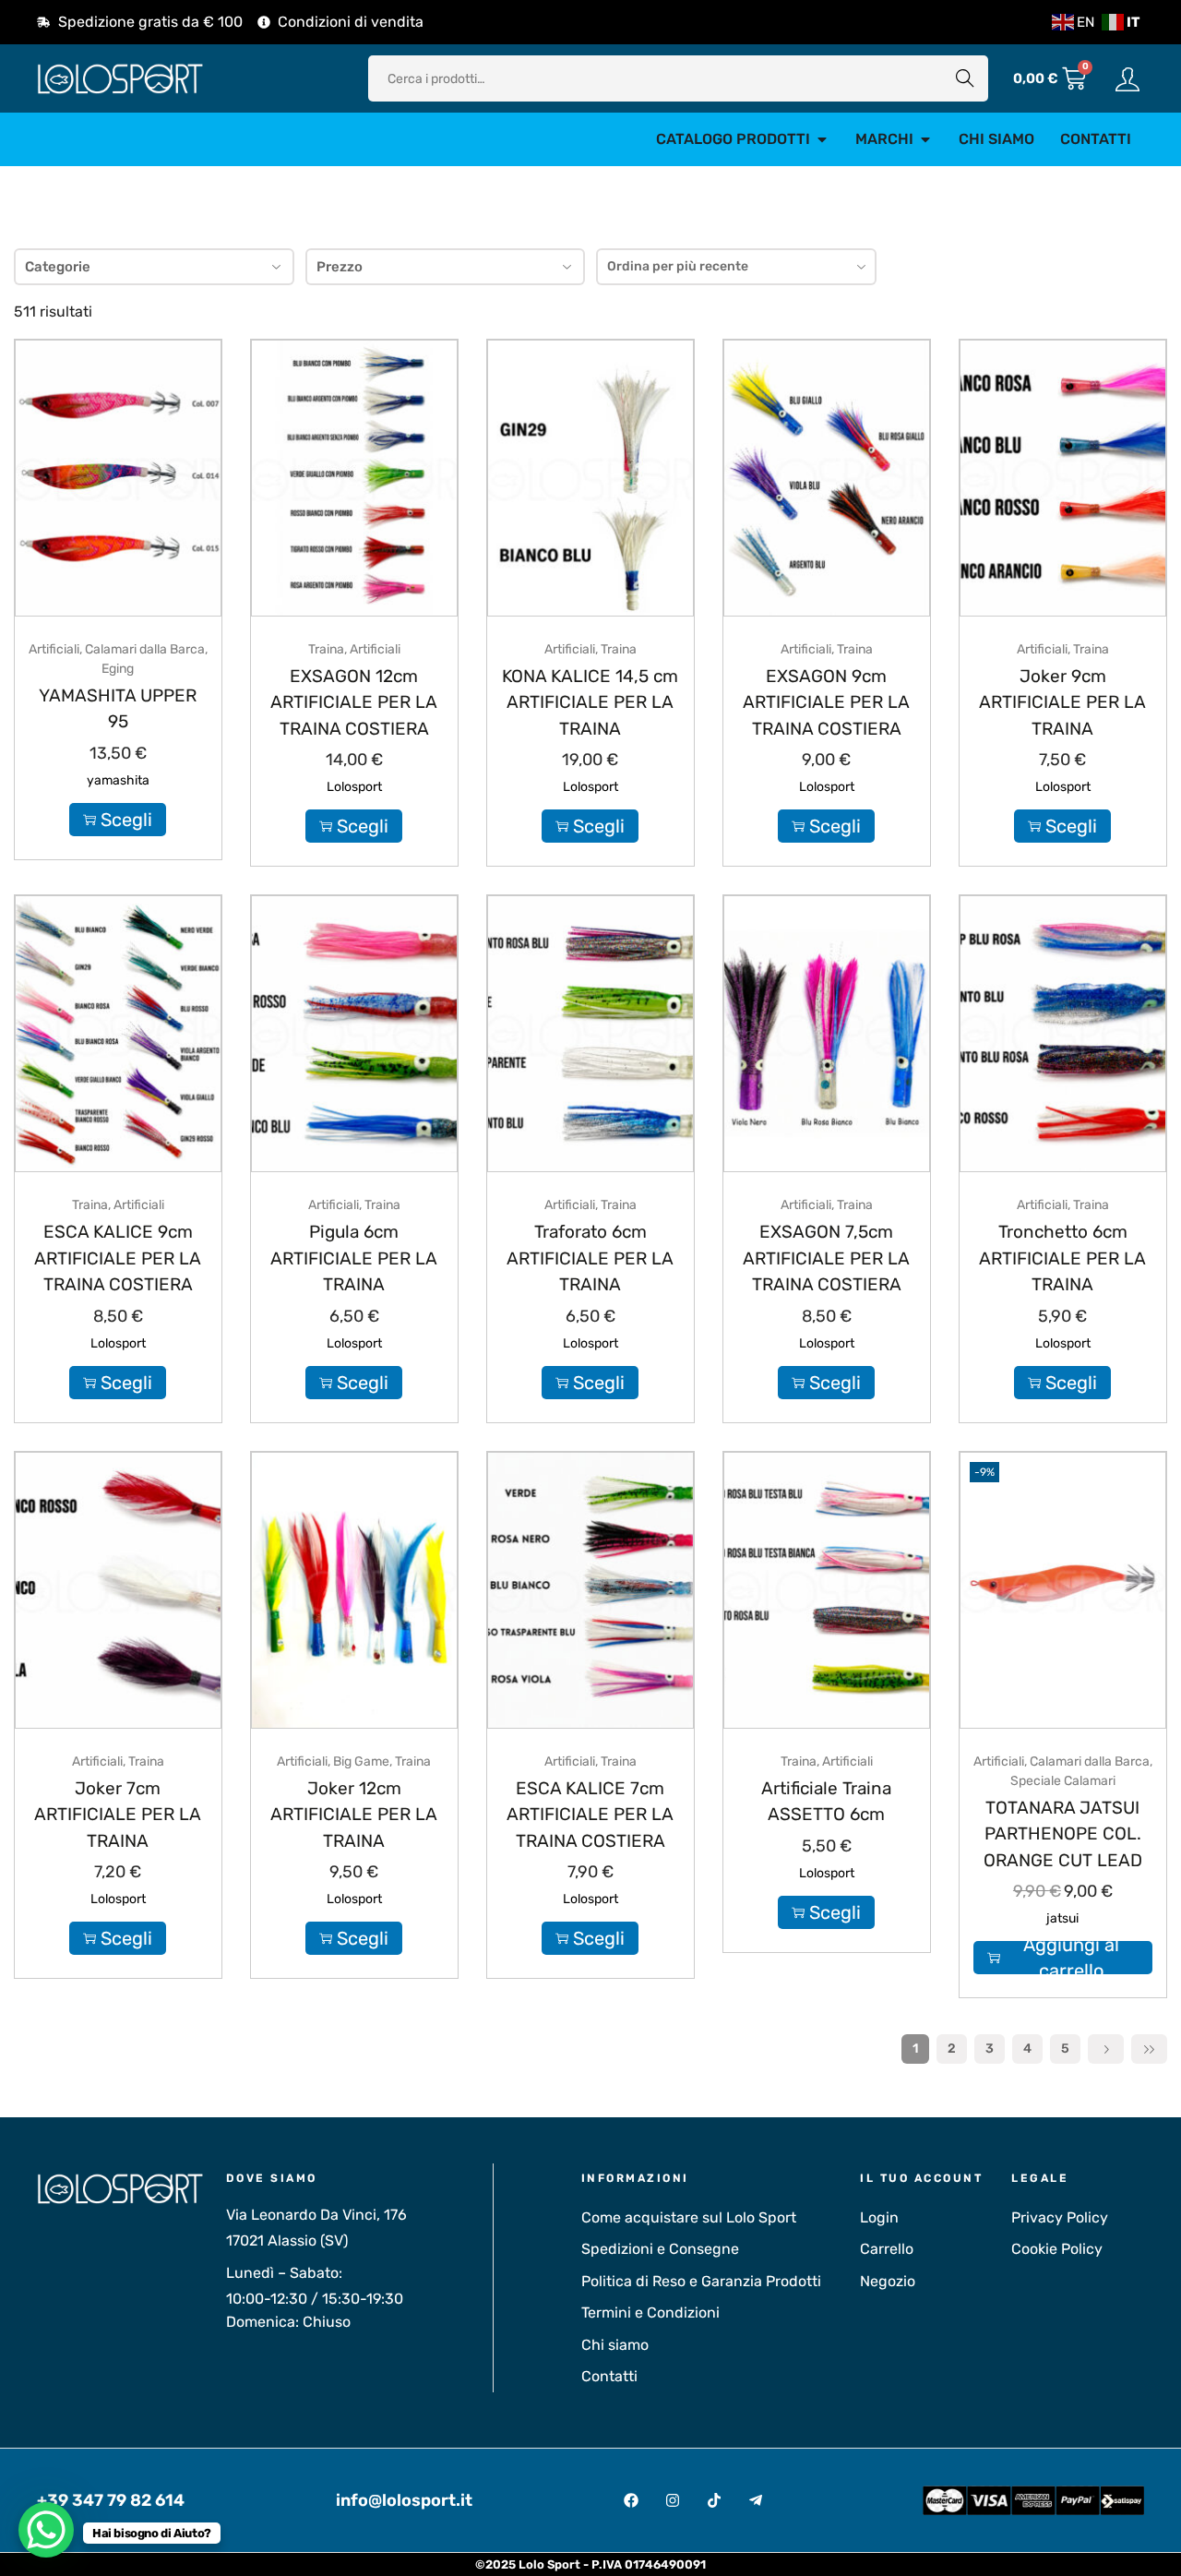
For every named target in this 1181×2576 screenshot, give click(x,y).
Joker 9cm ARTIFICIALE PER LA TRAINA (1062, 702)
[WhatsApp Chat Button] (46, 2530)
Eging (118, 669)
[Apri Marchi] (925, 139)
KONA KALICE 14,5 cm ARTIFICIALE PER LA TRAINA (590, 702)
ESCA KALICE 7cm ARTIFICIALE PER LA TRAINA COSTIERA (590, 1815)
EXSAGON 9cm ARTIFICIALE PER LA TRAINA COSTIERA (826, 702)
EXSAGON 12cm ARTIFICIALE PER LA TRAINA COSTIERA (354, 702)
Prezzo (340, 267)
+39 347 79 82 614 (111, 2500)
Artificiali (54, 649)
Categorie (58, 267)
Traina (326, 649)
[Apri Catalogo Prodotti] (822, 139)
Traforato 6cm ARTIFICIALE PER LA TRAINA (590, 1258)
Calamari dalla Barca (145, 649)
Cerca (965, 78)
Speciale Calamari (1063, 1781)
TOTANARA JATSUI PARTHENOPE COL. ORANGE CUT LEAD (1063, 1834)
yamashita (118, 780)
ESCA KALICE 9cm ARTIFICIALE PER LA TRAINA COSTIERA (118, 1258)
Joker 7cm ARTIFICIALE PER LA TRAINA (118, 1815)
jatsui (1062, 1918)
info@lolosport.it (404, 2500)
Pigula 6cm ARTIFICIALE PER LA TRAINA (354, 1258)
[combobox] (736, 267)
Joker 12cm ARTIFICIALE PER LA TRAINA (354, 1815)
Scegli (126, 820)
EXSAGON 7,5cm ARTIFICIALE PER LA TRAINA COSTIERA (826, 1258)
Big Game (361, 1761)
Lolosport (354, 787)
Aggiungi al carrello (1071, 1958)
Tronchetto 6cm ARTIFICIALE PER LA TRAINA (1062, 1258)
